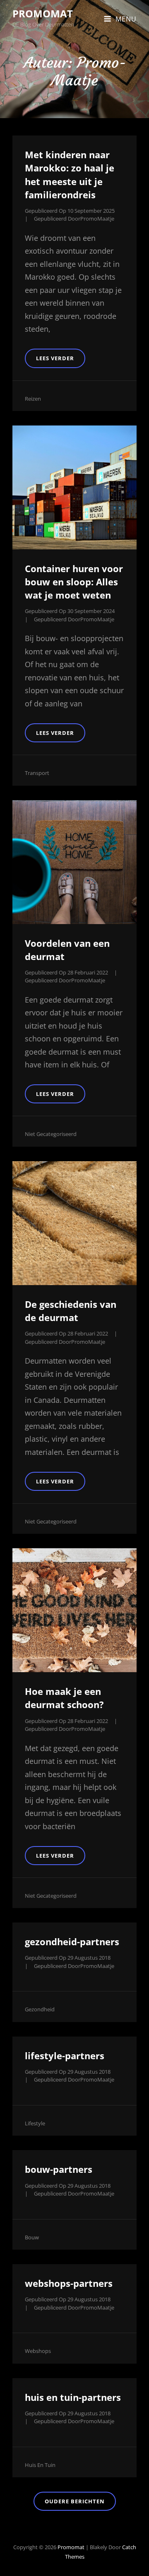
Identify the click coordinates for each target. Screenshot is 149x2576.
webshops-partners (69, 2283)
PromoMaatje (97, 219)
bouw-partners (59, 2169)
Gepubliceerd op (70, 211)
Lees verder (61, 361)
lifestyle (35, 2123)
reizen (33, 399)
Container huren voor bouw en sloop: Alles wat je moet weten (74, 582)
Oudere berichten (75, 2501)
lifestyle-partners (65, 2056)
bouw (32, 2237)
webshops (38, 2351)
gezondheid (40, 2009)
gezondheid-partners (72, 1942)
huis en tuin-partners (73, 2397)
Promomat (43, 13)
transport (37, 773)
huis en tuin (40, 2465)
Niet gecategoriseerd (51, 1134)
